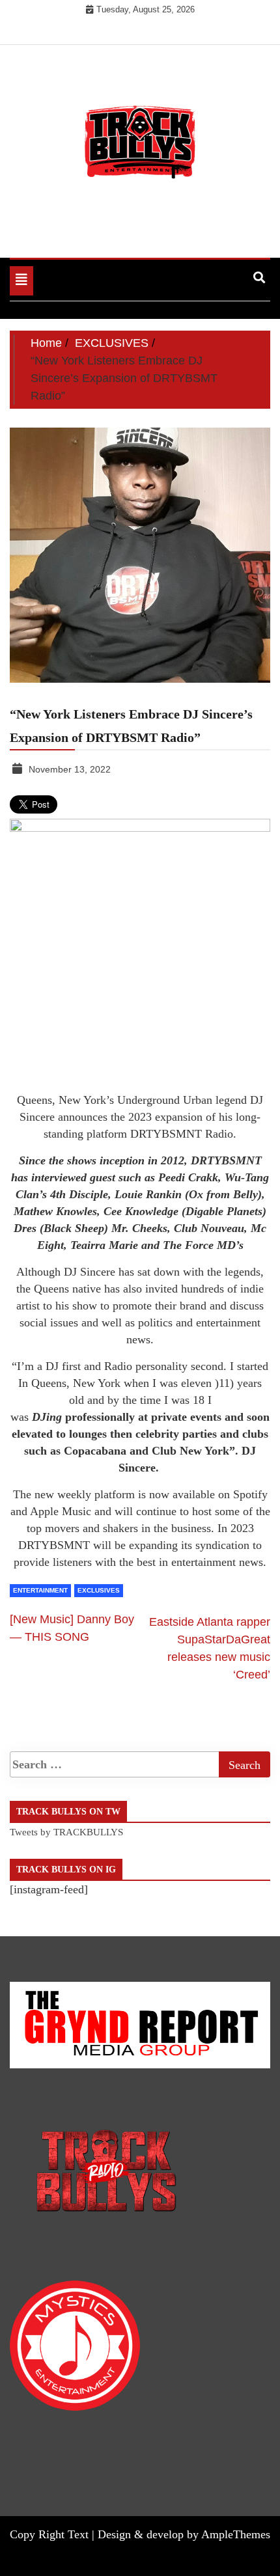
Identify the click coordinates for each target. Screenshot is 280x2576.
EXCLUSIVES (99, 1590)
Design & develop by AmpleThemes (184, 2534)
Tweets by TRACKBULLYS (66, 1832)
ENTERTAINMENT (40, 1590)
